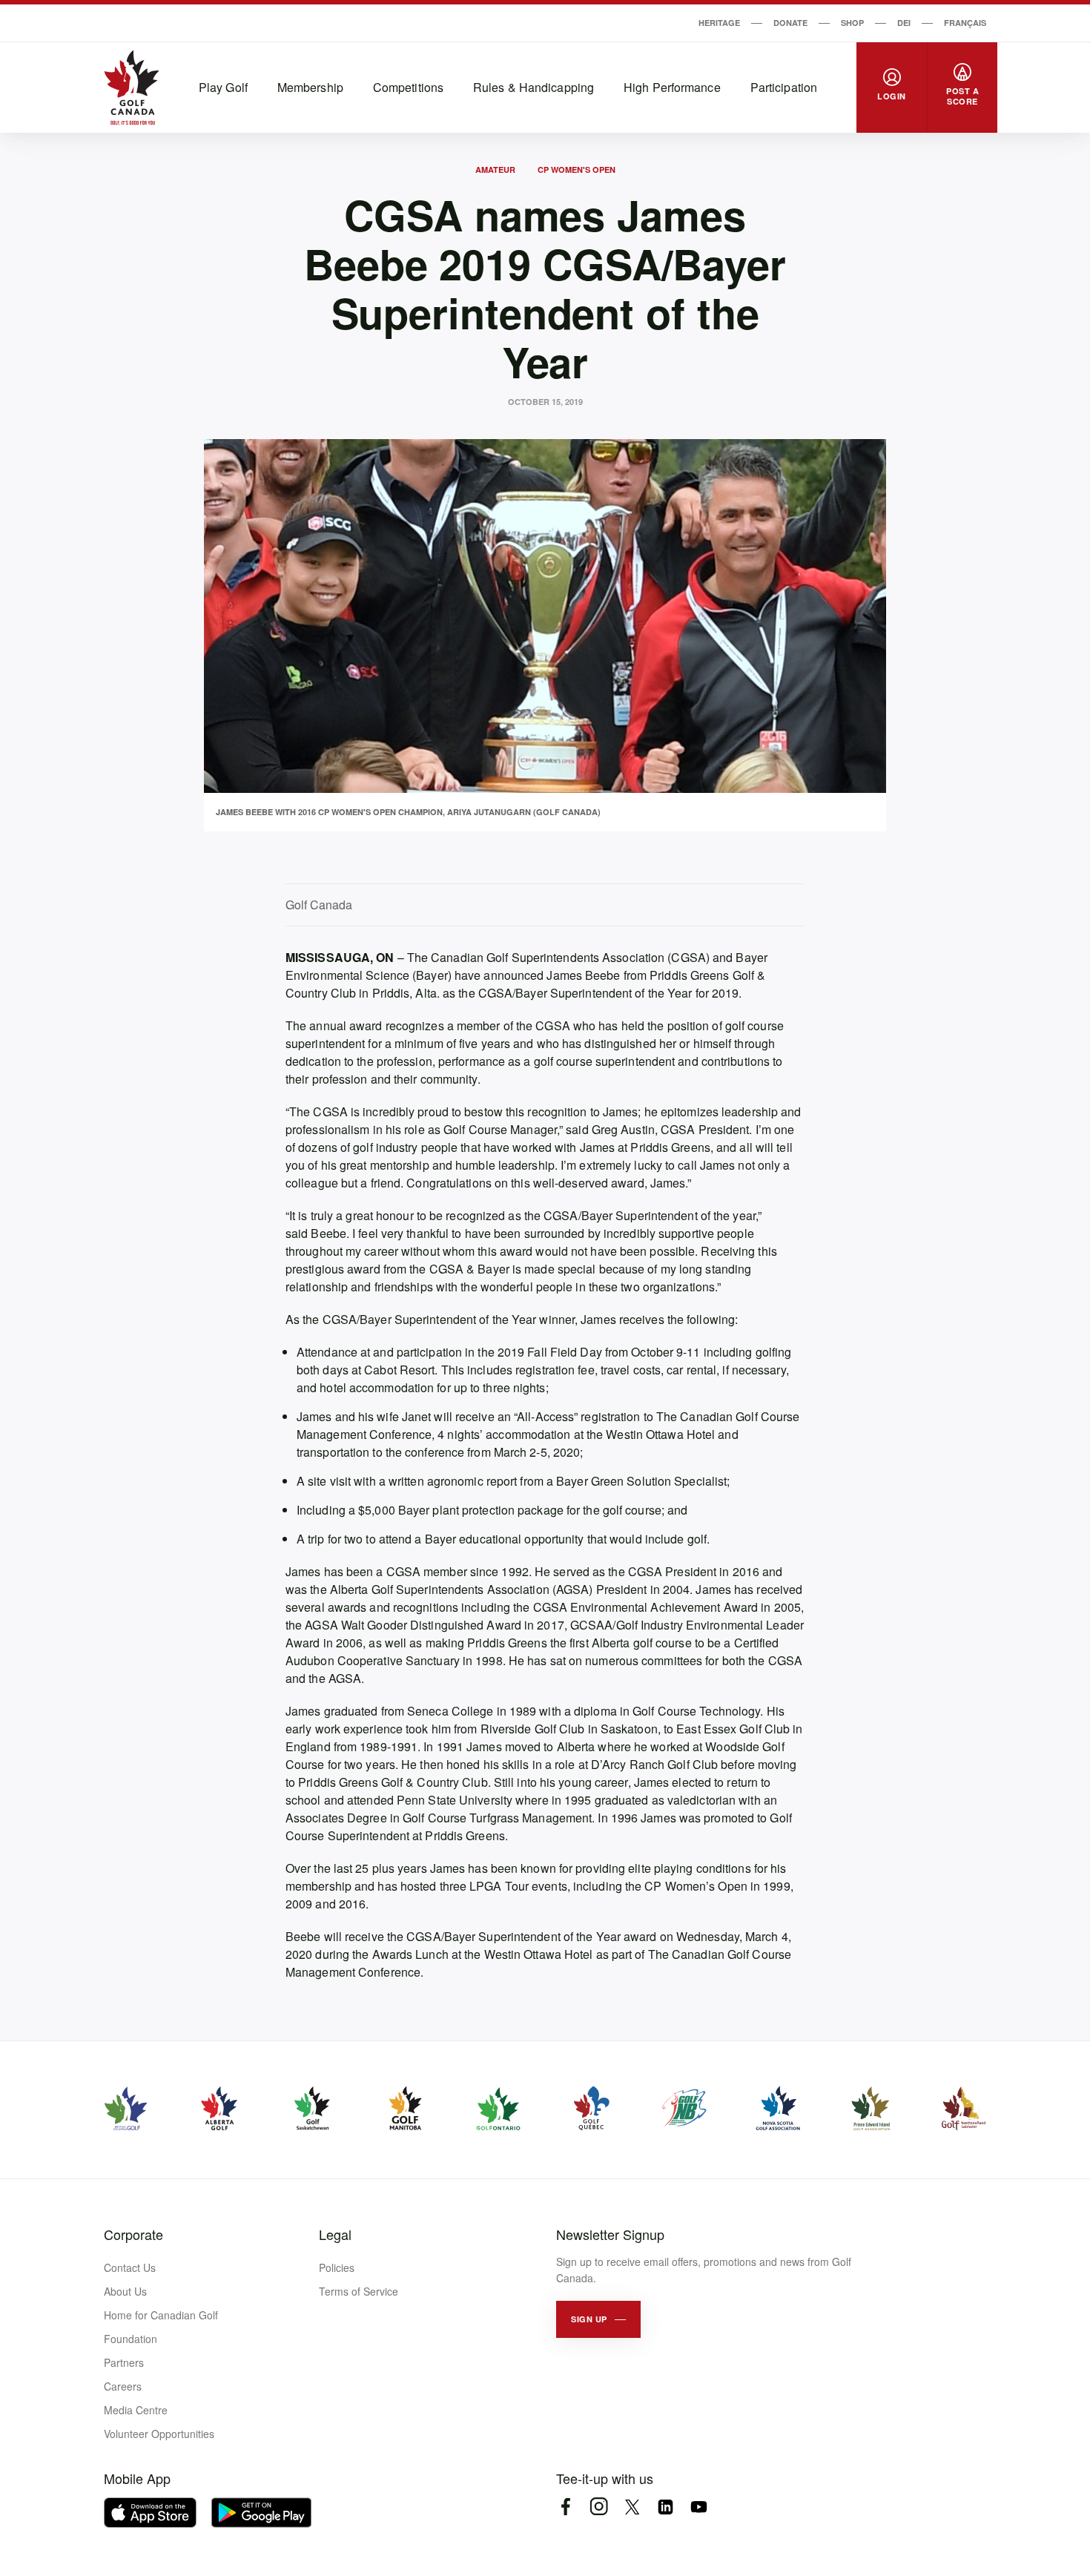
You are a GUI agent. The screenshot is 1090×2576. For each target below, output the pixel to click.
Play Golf (223, 87)
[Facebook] (565, 2507)
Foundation (131, 2339)
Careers (123, 2386)
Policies (337, 2267)
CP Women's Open (577, 169)
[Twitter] (632, 2507)
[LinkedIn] (665, 2507)
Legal (335, 2234)
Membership (310, 87)
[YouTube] (699, 2507)
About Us (125, 2291)
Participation (784, 87)
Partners (124, 2362)
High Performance (672, 87)
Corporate (133, 2234)
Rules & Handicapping (534, 87)
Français (965, 23)
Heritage (719, 23)
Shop (852, 23)
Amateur (495, 169)
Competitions (408, 87)
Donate (790, 23)
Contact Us (130, 2267)
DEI (904, 23)
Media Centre (136, 2410)
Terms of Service (359, 2291)
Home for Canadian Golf (161, 2315)
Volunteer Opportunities (159, 2434)
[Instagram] (599, 2507)
